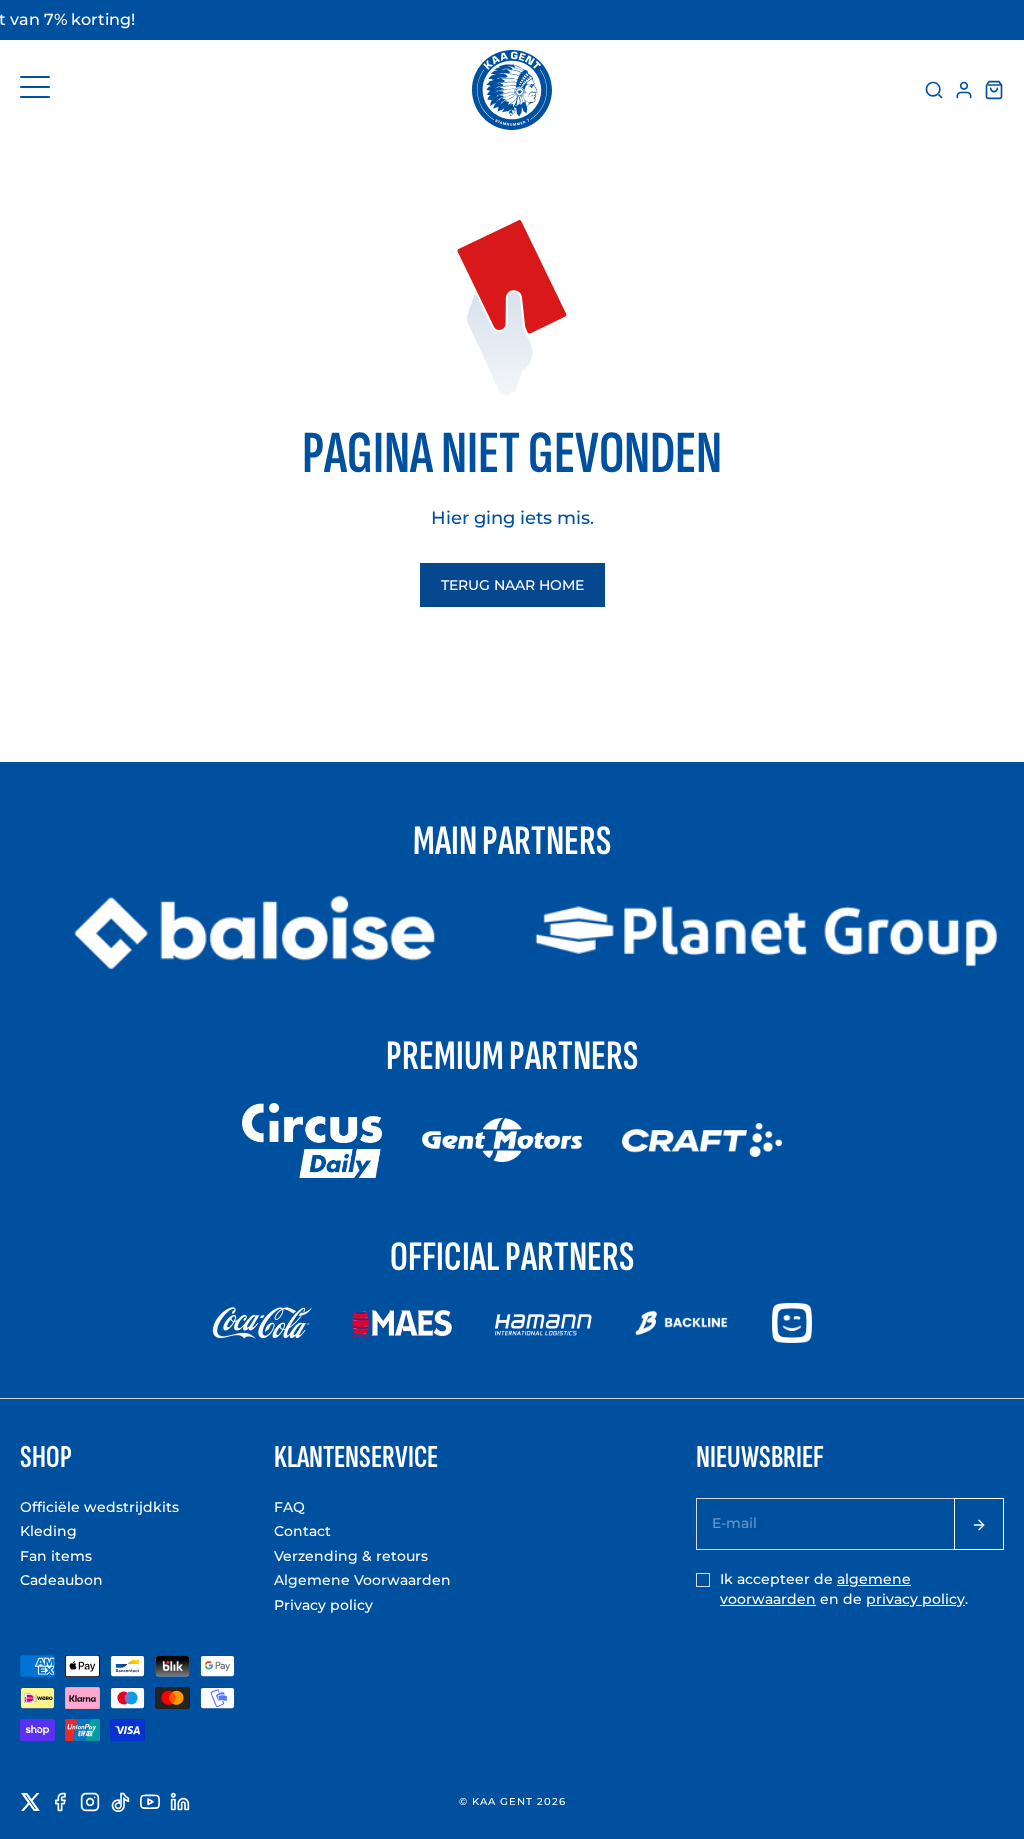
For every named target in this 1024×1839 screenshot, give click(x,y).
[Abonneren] (979, 1524)
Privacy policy (323, 1605)
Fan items (56, 1556)
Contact (302, 1531)
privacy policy (915, 1599)
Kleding (48, 1531)
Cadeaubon (61, 1580)
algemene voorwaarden (815, 1589)
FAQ (289, 1507)
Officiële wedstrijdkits (99, 1507)
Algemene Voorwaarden (362, 1580)
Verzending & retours (351, 1556)
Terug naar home (512, 585)
